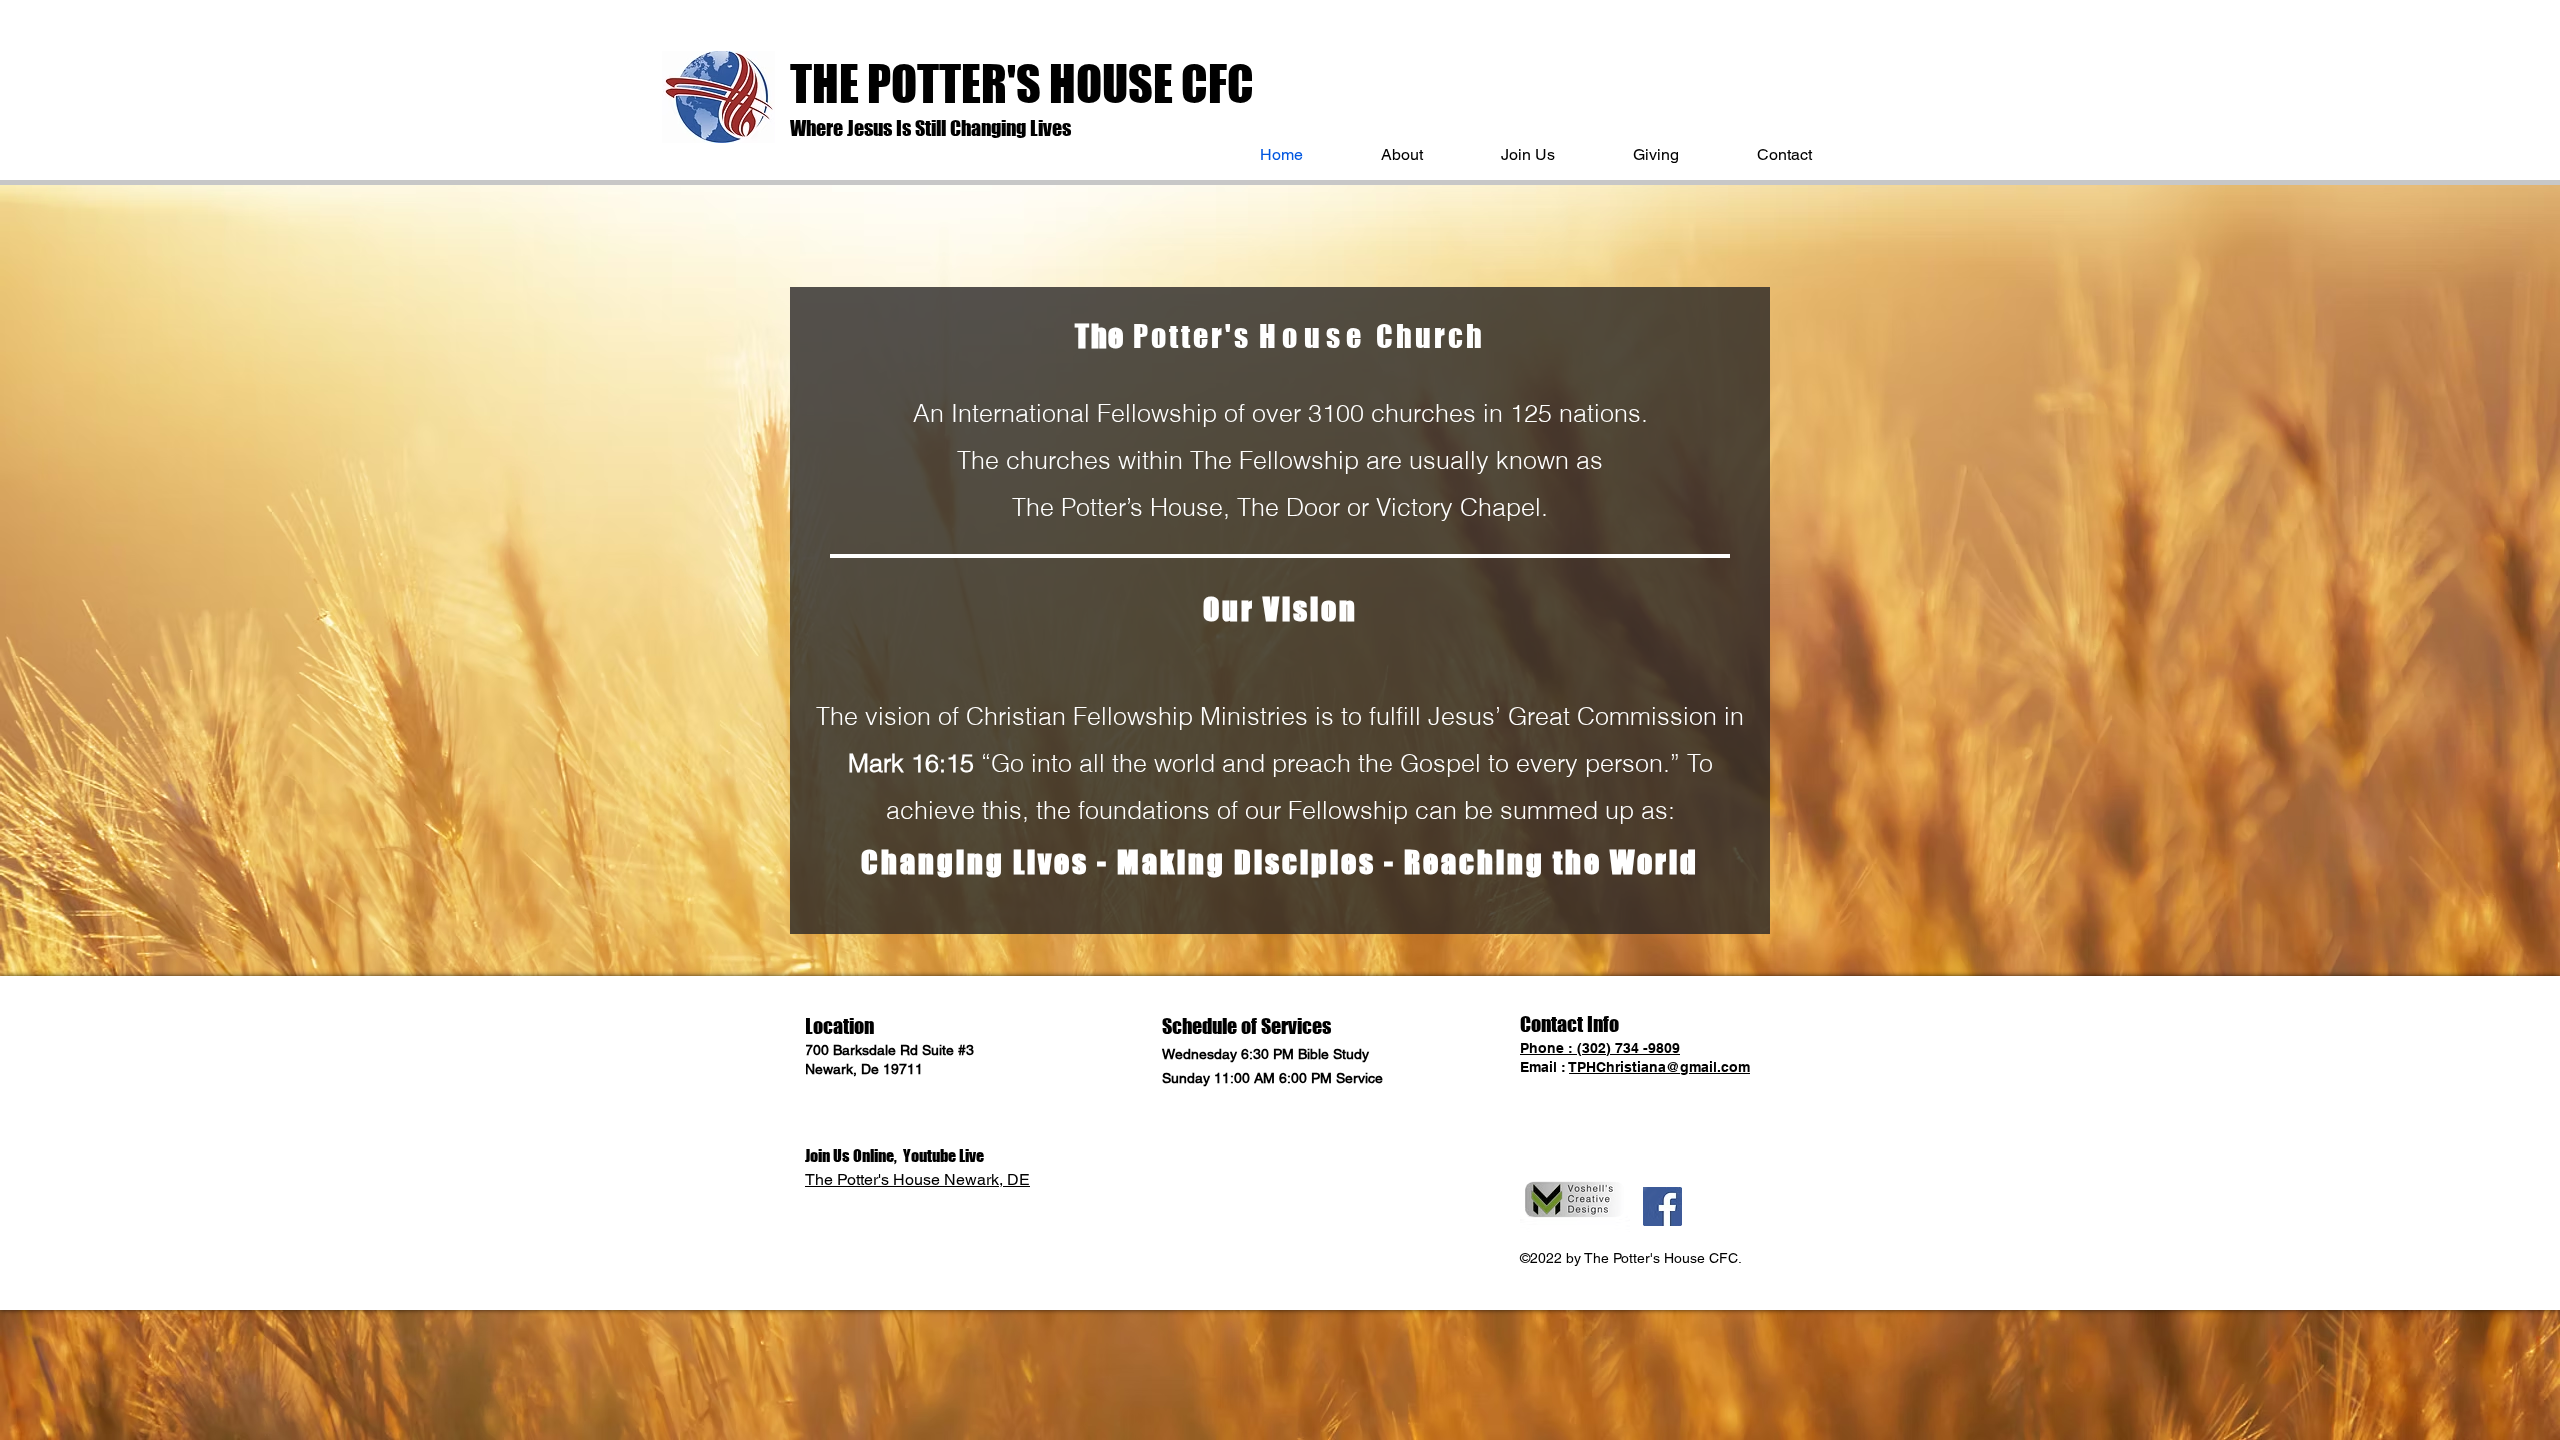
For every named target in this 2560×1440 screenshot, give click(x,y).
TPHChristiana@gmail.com (1659, 1067)
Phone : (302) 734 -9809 (1600, 1048)
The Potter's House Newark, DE (917, 1179)
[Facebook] (1662, 1206)
